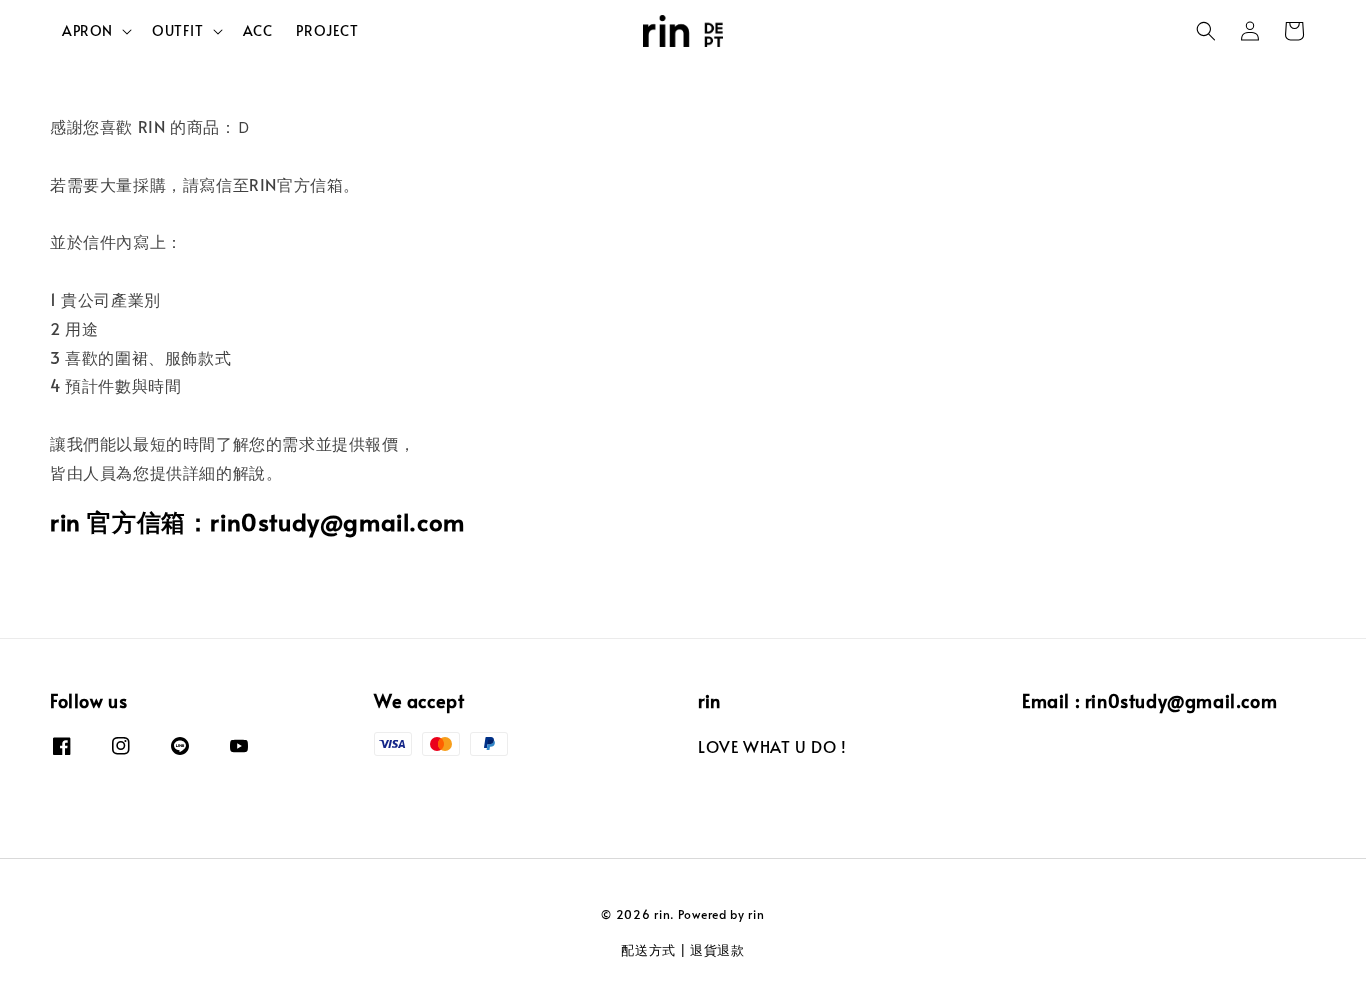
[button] (1206, 31)
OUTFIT (178, 31)
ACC (258, 30)
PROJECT (327, 30)
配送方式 (648, 950)
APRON (87, 31)
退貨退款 (717, 950)
